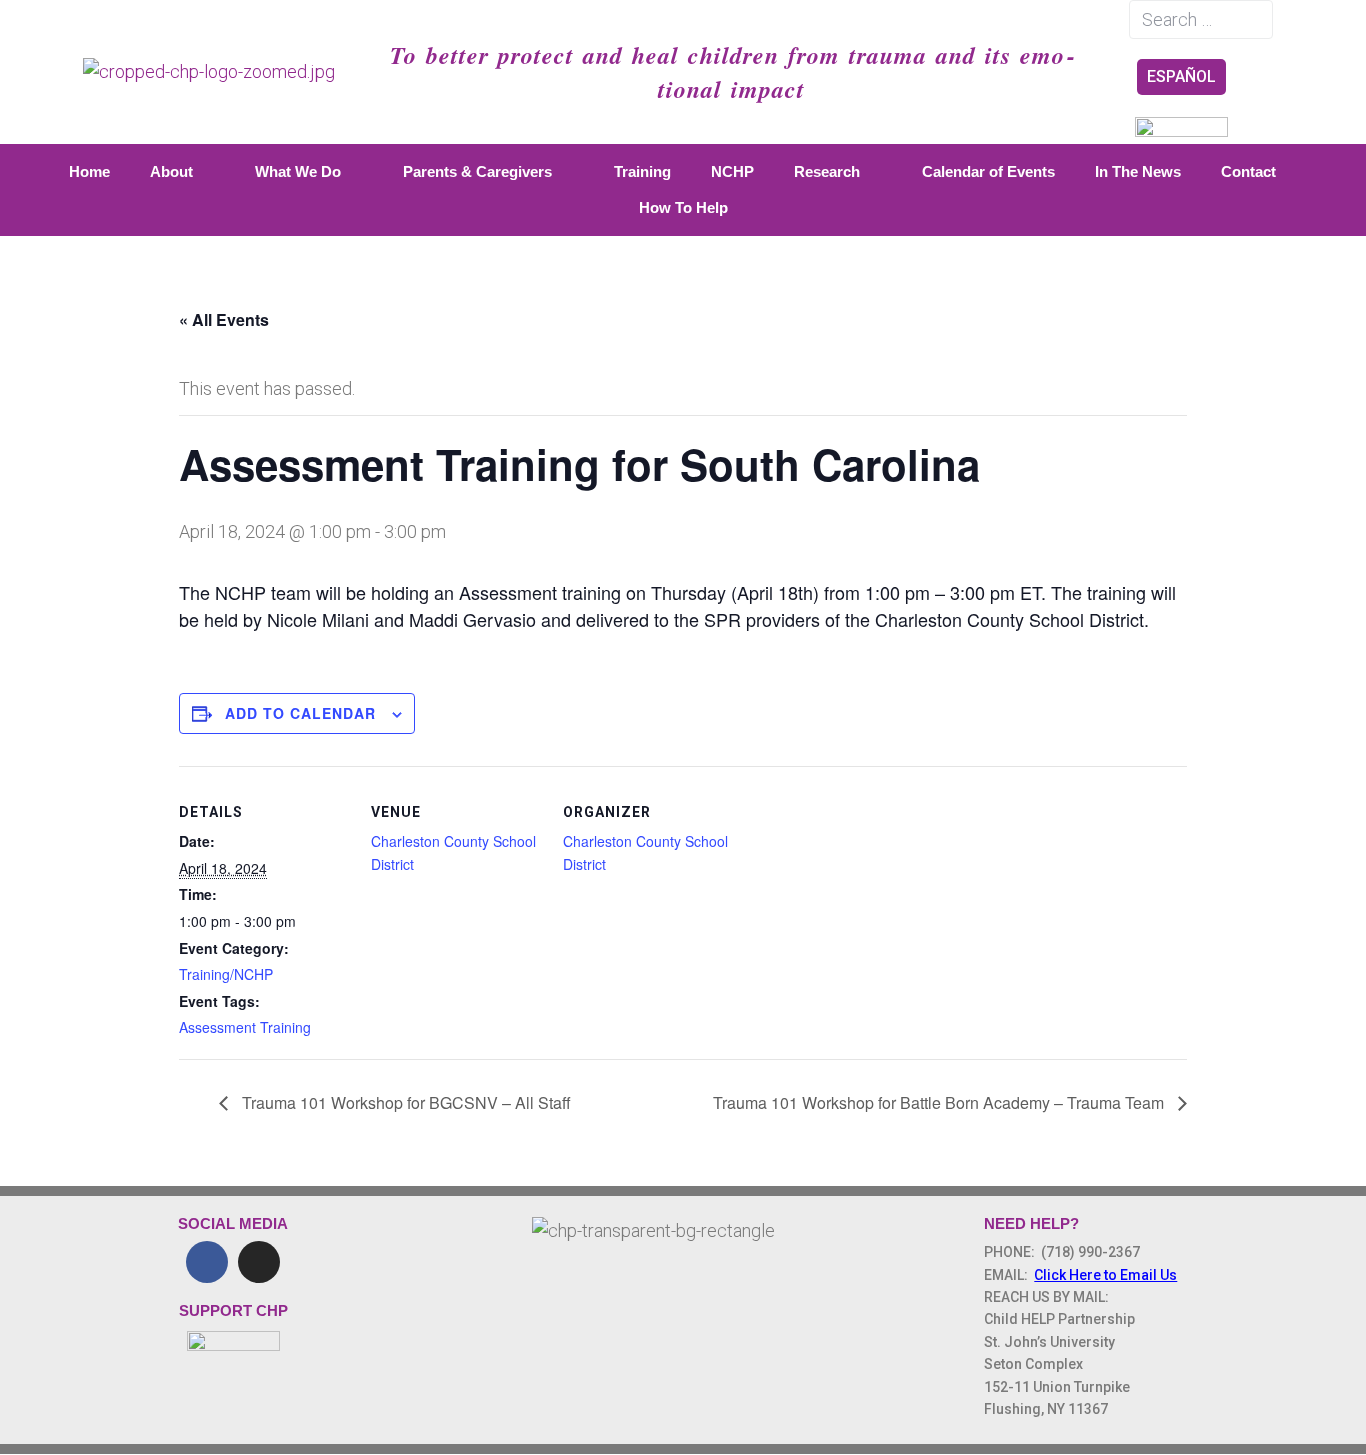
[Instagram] (259, 1262)
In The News (1138, 171)
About (171, 171)
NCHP (732, 171)
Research (827, 171)
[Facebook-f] (207, 1262)
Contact (1248, 171)
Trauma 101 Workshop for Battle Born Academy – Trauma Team (940, 1102)
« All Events (224, 319)
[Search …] (1201, 19)
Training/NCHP (226, 974)
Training (642, 171)
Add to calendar (300, 713)
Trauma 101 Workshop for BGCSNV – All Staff (404, 1102)
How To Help (683, 207)
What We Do (298, 171)
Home (89, 171)
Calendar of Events (988, 171)
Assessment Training (245, 1027)
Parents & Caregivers (477, 171)
